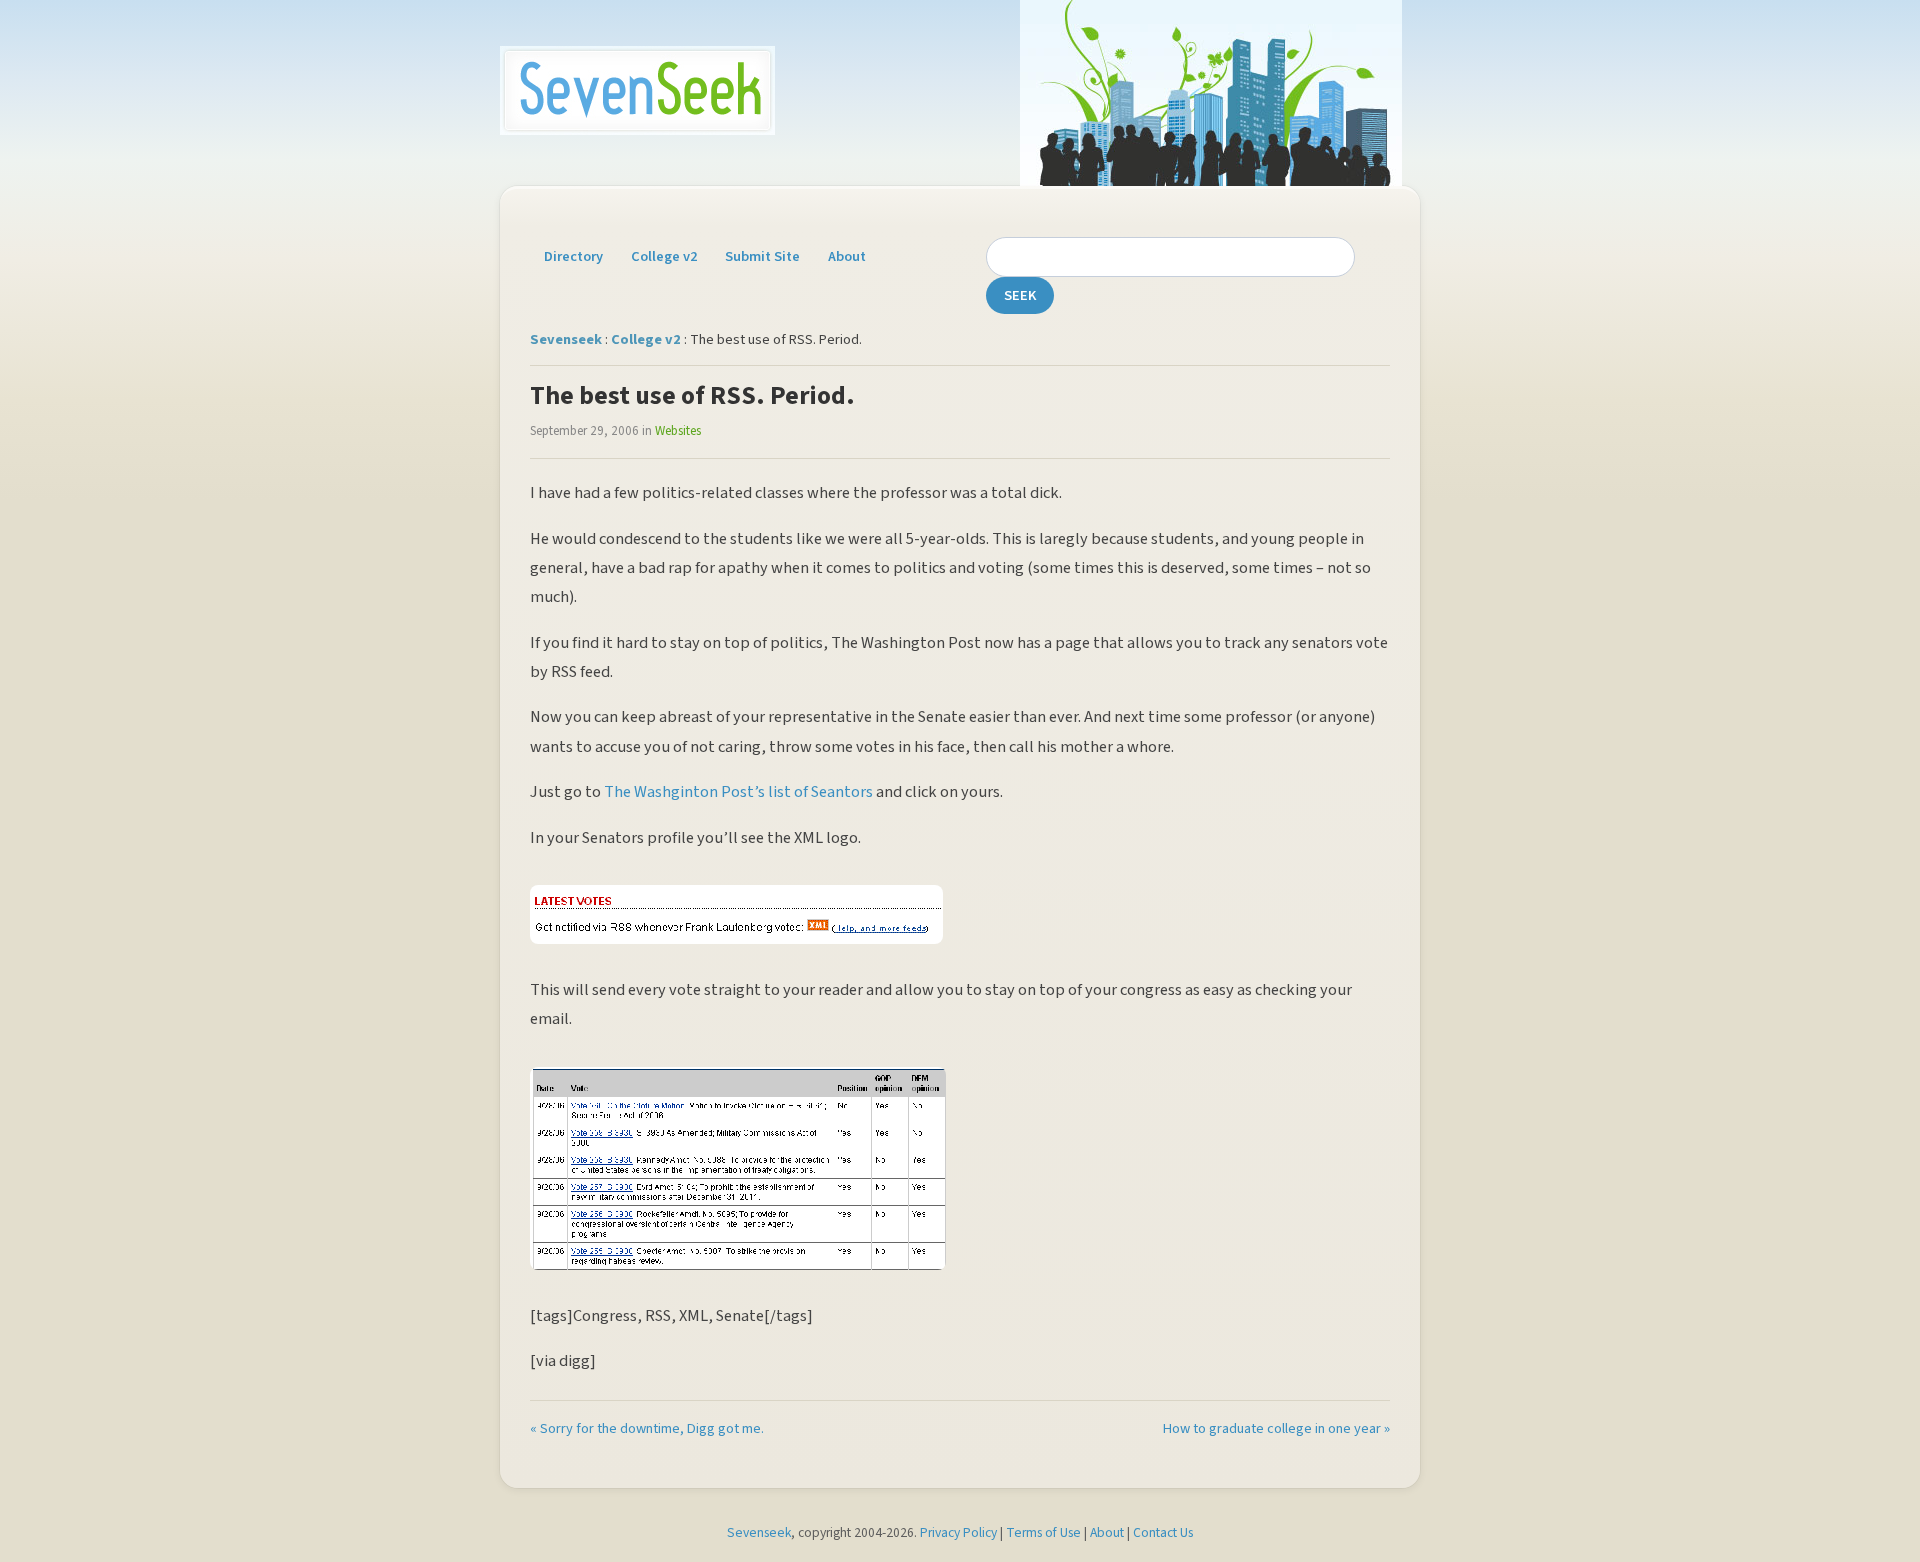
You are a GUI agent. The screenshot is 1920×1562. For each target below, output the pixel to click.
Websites (678, 431)
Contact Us (1163, 1532)
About (847, 256)
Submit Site (762, 256)
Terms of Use (1043, 1532)
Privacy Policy (958, 1532)
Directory (573, 256)
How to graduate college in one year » (1276, 1428)
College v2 (664, 256)
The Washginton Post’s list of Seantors (738, 792)
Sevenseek (566, 339)
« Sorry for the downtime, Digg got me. (647, 1428)
